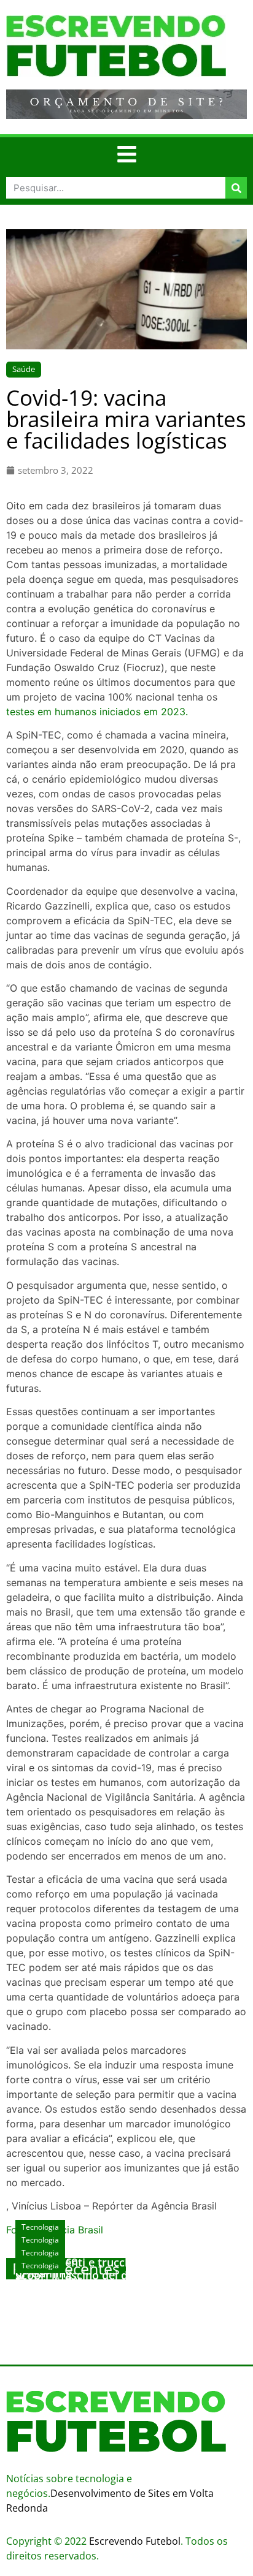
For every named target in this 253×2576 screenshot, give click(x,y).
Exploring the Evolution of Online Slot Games (114, 2293)
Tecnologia (40, 2266)
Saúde (24, 369)
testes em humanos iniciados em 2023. (97, 712)
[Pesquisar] (236, 188)
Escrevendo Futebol (135, 2541)
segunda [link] (166, 935)
